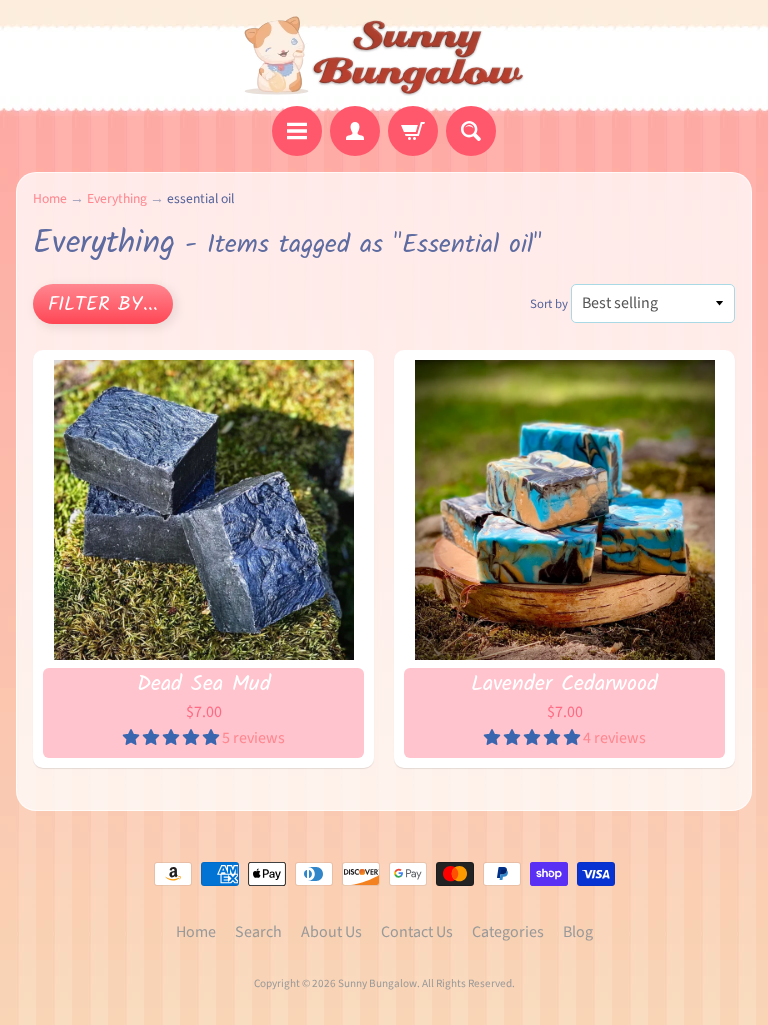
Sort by (549, 304)
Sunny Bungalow (377, 983)
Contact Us (417, 932)
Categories (508, 932)
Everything (117, 198)
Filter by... (103, 305)
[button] (172, 738)
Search (258, 932)
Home (50, 198)
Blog (578, 932)
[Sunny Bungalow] (384, 56)
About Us (331, 932)
